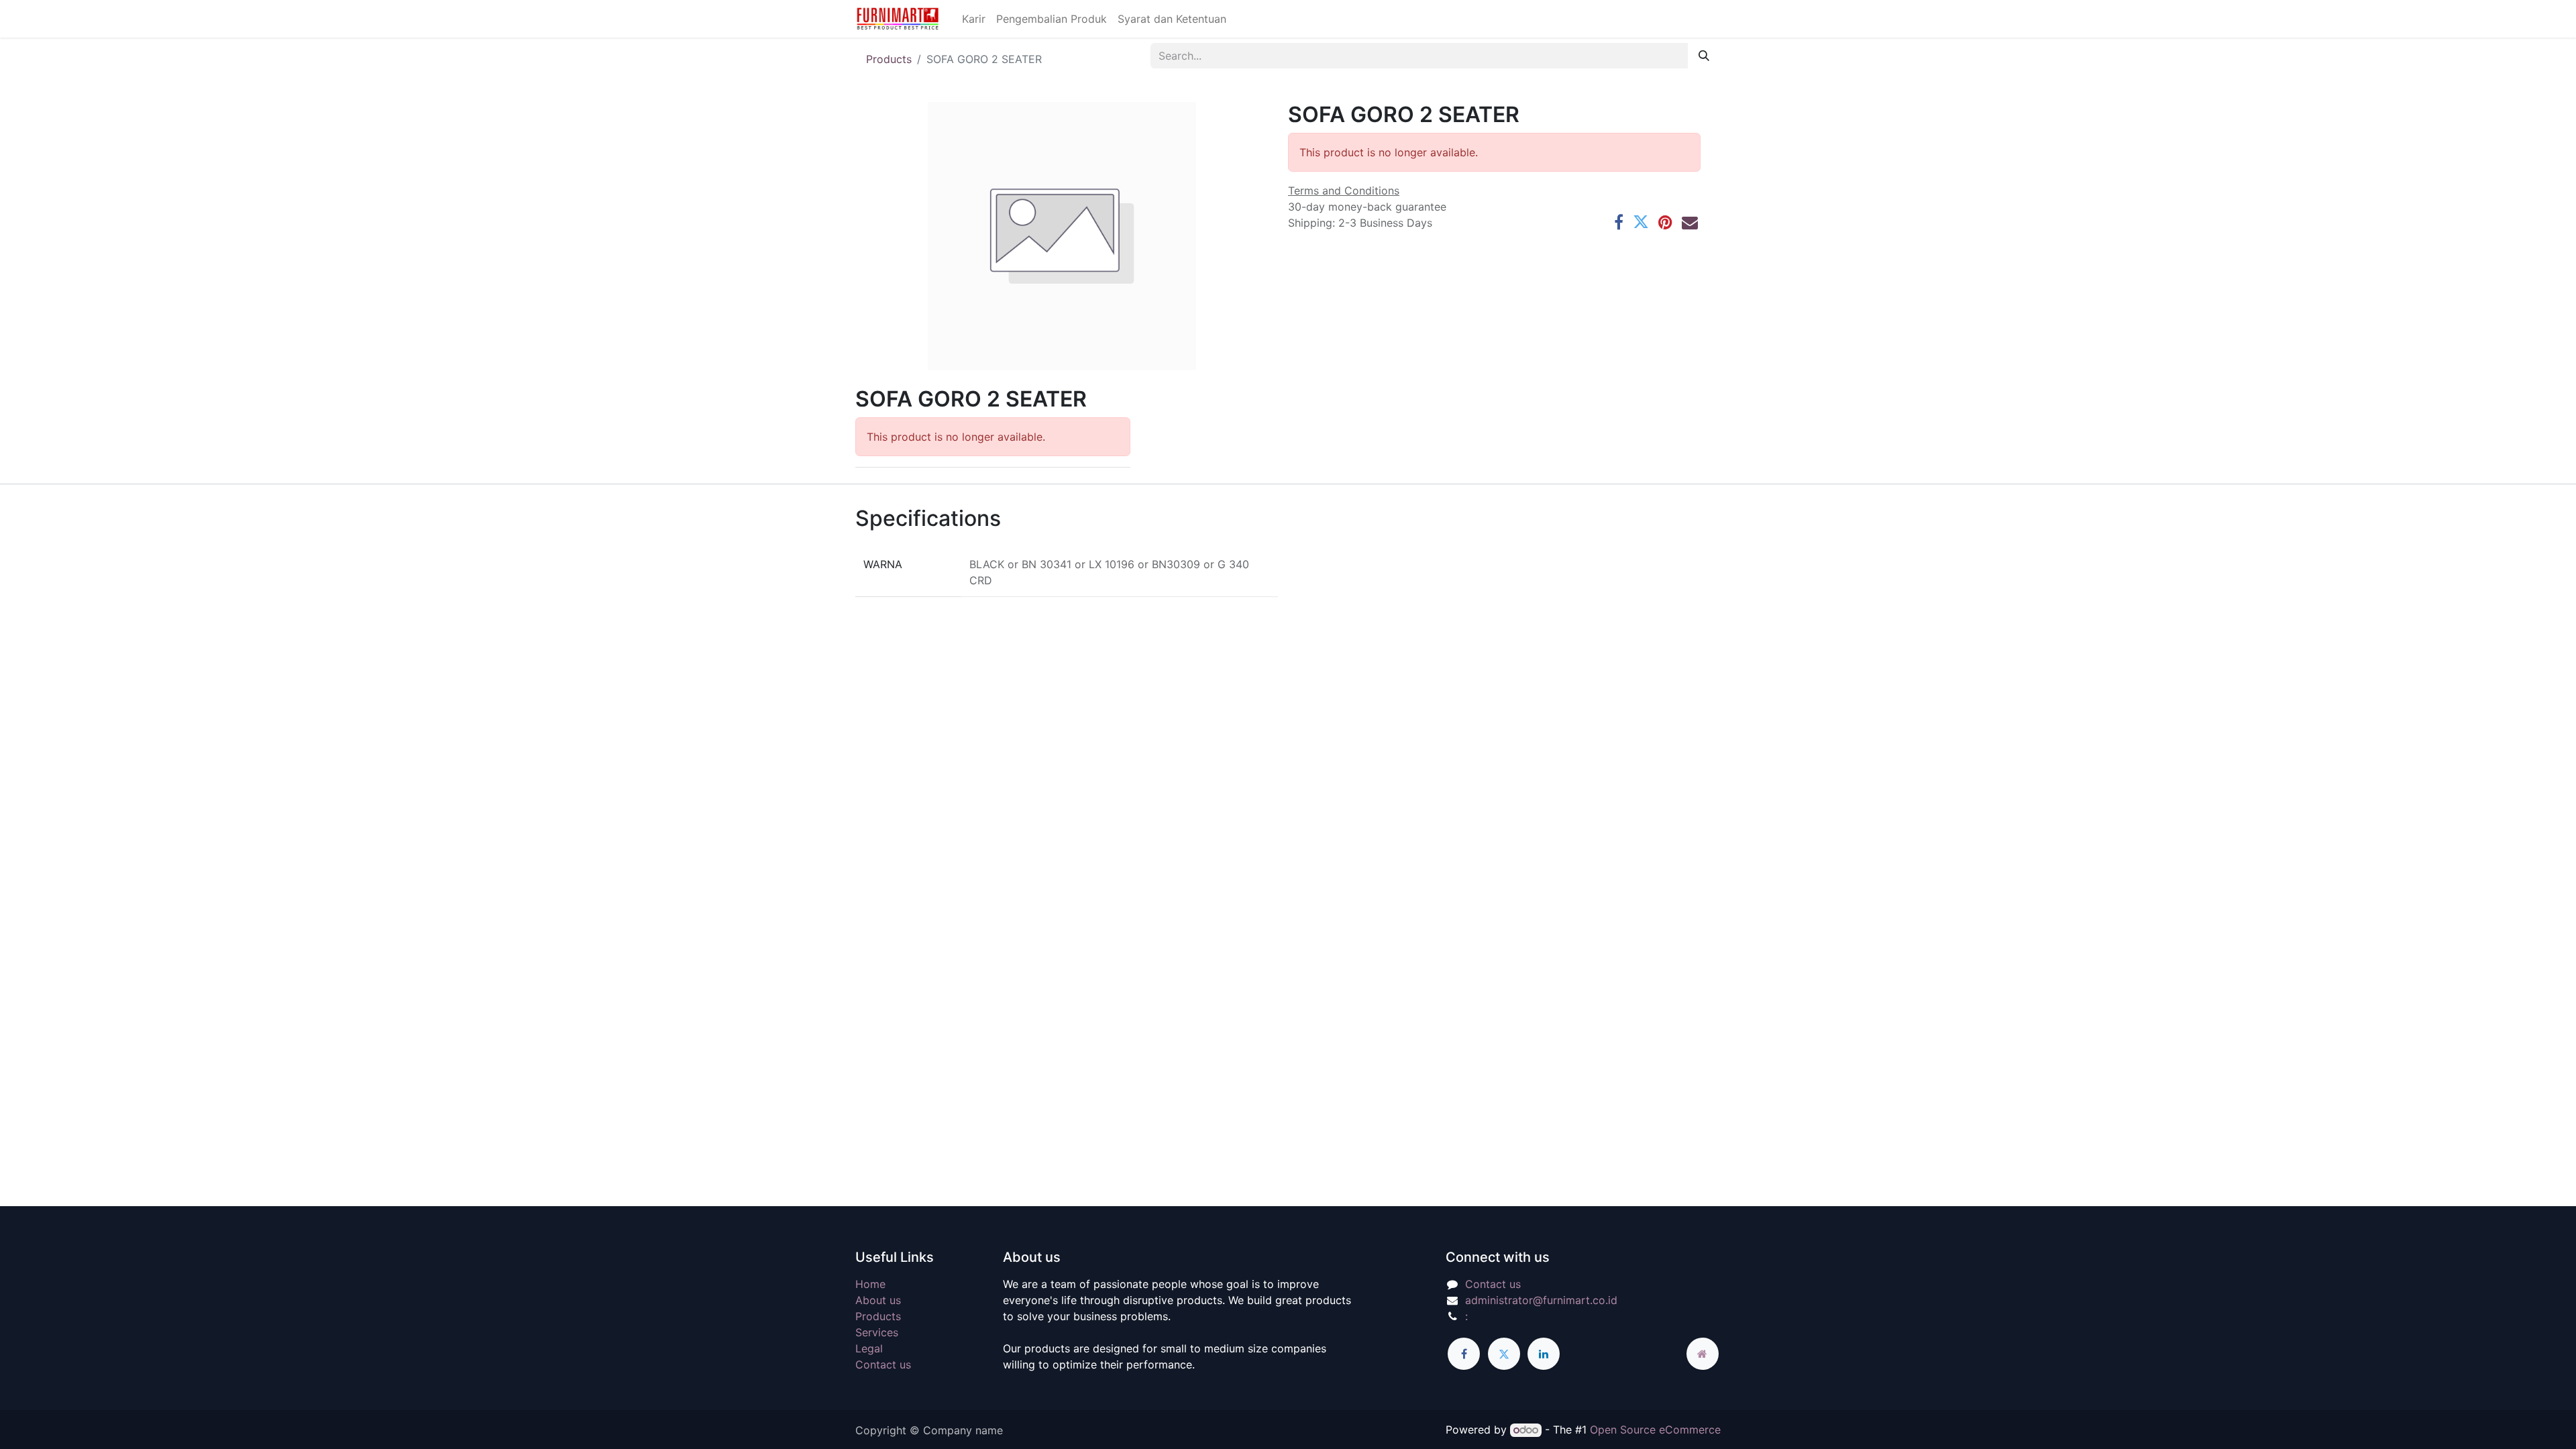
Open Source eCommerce (1655, 1430)
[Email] (1690, 222)
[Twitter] (1641, 222)
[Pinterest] (1665, 222)
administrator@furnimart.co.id (1541, 1300)
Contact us (883, 1364)
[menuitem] (974, 19)
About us (878, 1300)
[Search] (1704, 56)
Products (889, 59)
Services (877, 1332)
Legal (869, 1348)
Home (870, 1284)
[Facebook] (1619, 222)
